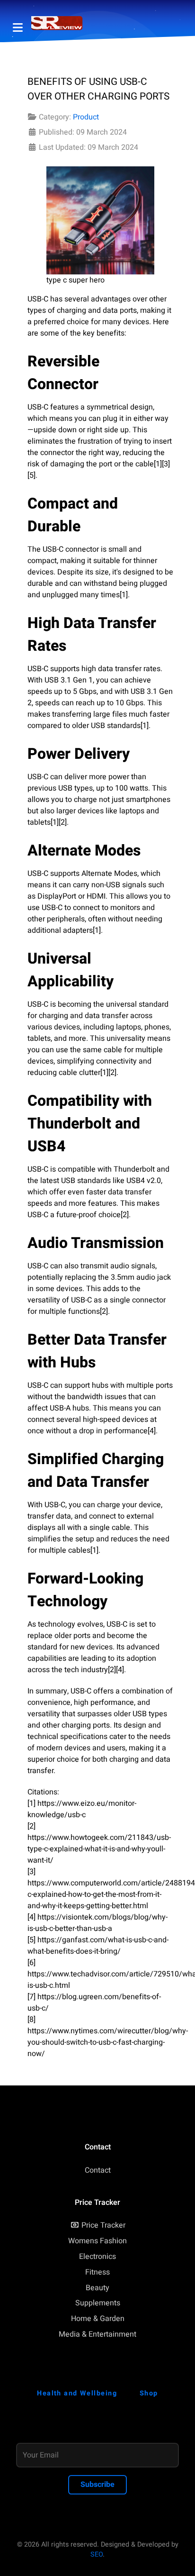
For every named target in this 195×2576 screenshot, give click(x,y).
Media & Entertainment (97, 2334)
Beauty (97, 2288)
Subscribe (97, 2485)
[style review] (57, 23)
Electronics (97, 2257)
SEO (97, 2554)
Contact (98, 2170)
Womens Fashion (97, 2241)
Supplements (98, 2303)
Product (86, 117)
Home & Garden (98, 2319)
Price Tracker (103, 2225)
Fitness (97, 2272)
